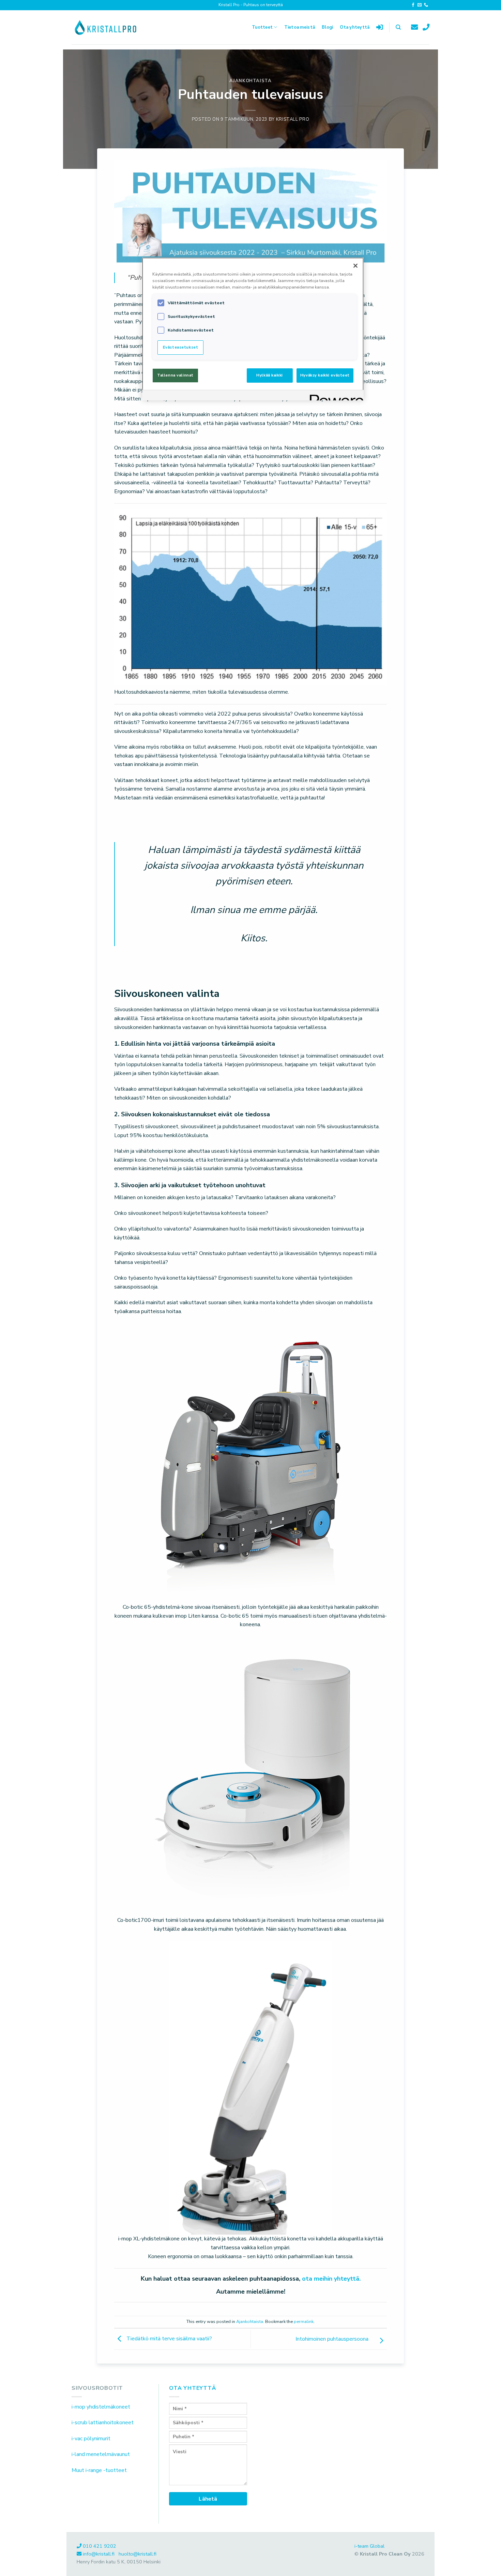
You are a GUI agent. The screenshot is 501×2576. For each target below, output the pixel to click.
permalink (304, 2322)
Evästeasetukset (181, 347)
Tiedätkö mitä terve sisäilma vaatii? (169, 2339)
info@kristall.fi (99, 2554)
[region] (253, 329)
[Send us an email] (420, 5)
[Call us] (426, 5)
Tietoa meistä (300, 27)
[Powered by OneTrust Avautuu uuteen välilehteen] (334, 396)
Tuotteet (262, 27)
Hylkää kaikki (269, 375)
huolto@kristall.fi (138, 2554)
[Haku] (398, 27)
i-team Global (369, 2546)
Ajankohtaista (250, 81)
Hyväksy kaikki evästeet (325, 375)
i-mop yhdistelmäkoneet (101, 2407)
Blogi (327, 27)
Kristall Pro (293, 119)
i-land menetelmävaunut (101, 2454)
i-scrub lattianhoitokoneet (103, 2423)
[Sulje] (355, 266)
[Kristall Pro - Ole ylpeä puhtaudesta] (106, 27)
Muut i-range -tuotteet (99, 2470)
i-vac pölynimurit (91, 2439)
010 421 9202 (100, 2546)
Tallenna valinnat (175, 375)
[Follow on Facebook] (413, 5)
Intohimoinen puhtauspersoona (333, 2339)
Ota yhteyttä (355, 27)
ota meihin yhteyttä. (331, 2279)
